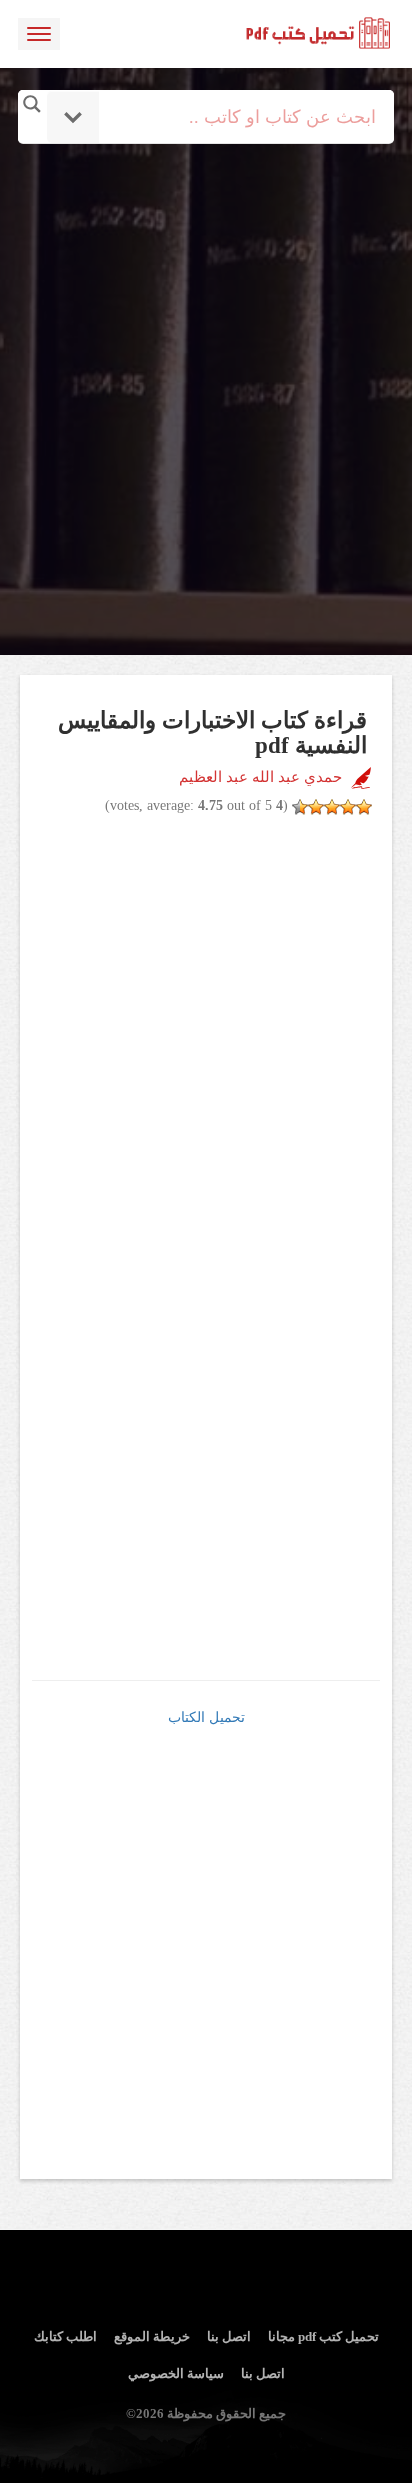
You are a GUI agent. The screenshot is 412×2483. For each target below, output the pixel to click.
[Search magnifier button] (32, 104)
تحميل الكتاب (206, 1717)
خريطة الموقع (152, 2336)
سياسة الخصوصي (176, 2373)
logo (319, 34)
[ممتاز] (300, 807)
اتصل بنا (229, 2336)
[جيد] (332, 807)
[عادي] (348, 807)
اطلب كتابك (65, 2336)
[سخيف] (364, 807)
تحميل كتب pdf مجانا (323, 2336)
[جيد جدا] (316, 807)
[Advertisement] (206, 349)
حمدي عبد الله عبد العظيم (260, 777)
